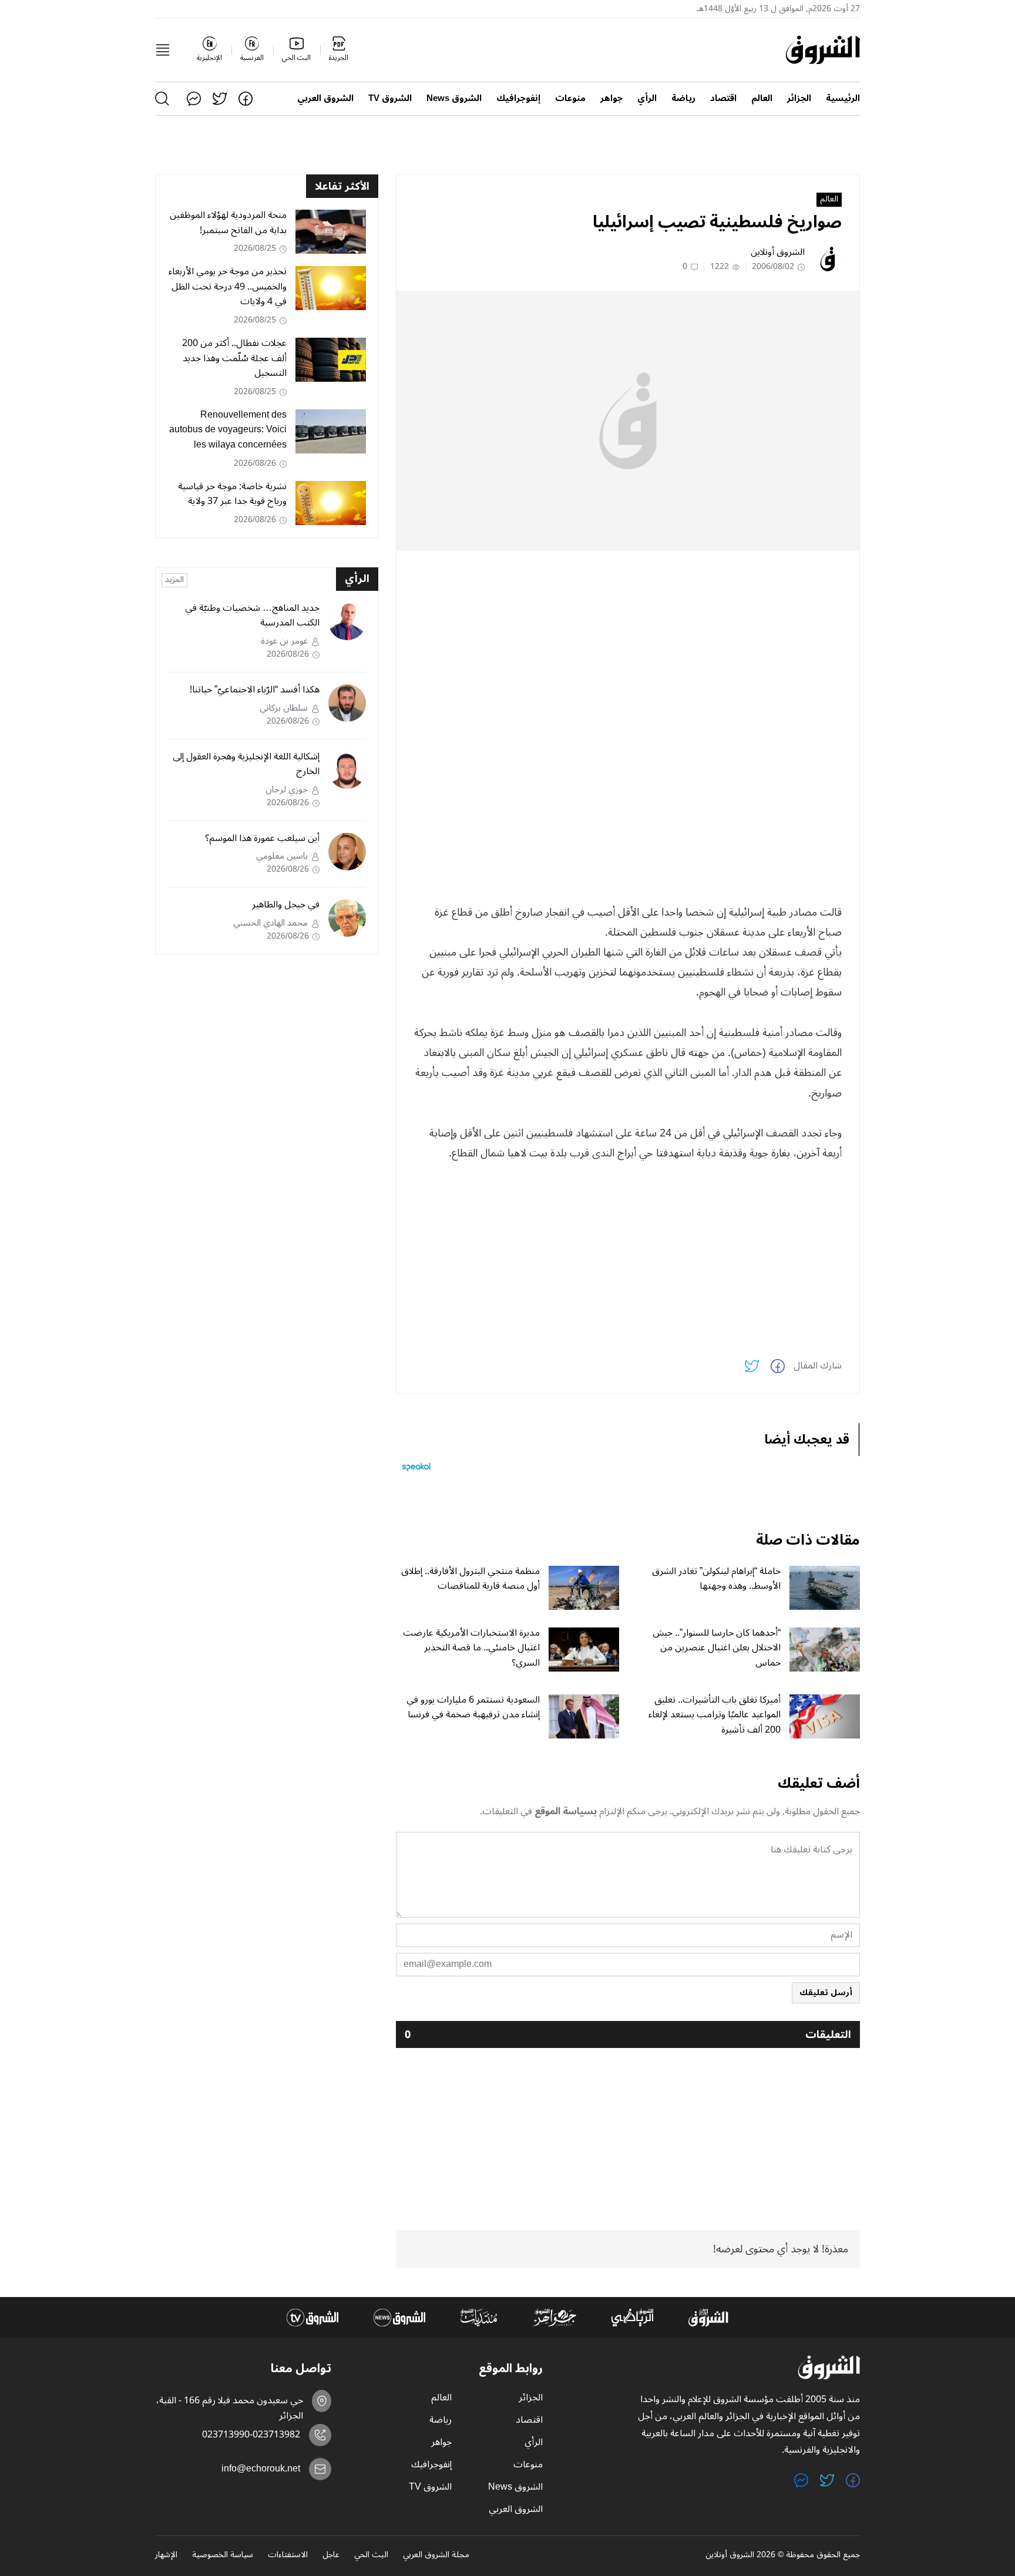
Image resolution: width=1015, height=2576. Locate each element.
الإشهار (166, 2555)
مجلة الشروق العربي (436, 2555)
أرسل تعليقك (826, 1992)
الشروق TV (390, 98)
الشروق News (454, 98)
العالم (762, 98)
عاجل (331, 2555)
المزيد (174, 580)
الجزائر (799, 98)
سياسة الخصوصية (223, 2555)
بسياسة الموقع (566, 1811)
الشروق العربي (325, 98)
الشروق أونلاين (778, 252)
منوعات (570, 98)
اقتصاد (723, 98)
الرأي (647, 98)
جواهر (611, 98)
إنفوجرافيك (518, 98)
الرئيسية (843, 98)
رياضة (683, 98)
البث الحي (371, 2555)
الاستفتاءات (288, 2555)
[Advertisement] (628, 642)
